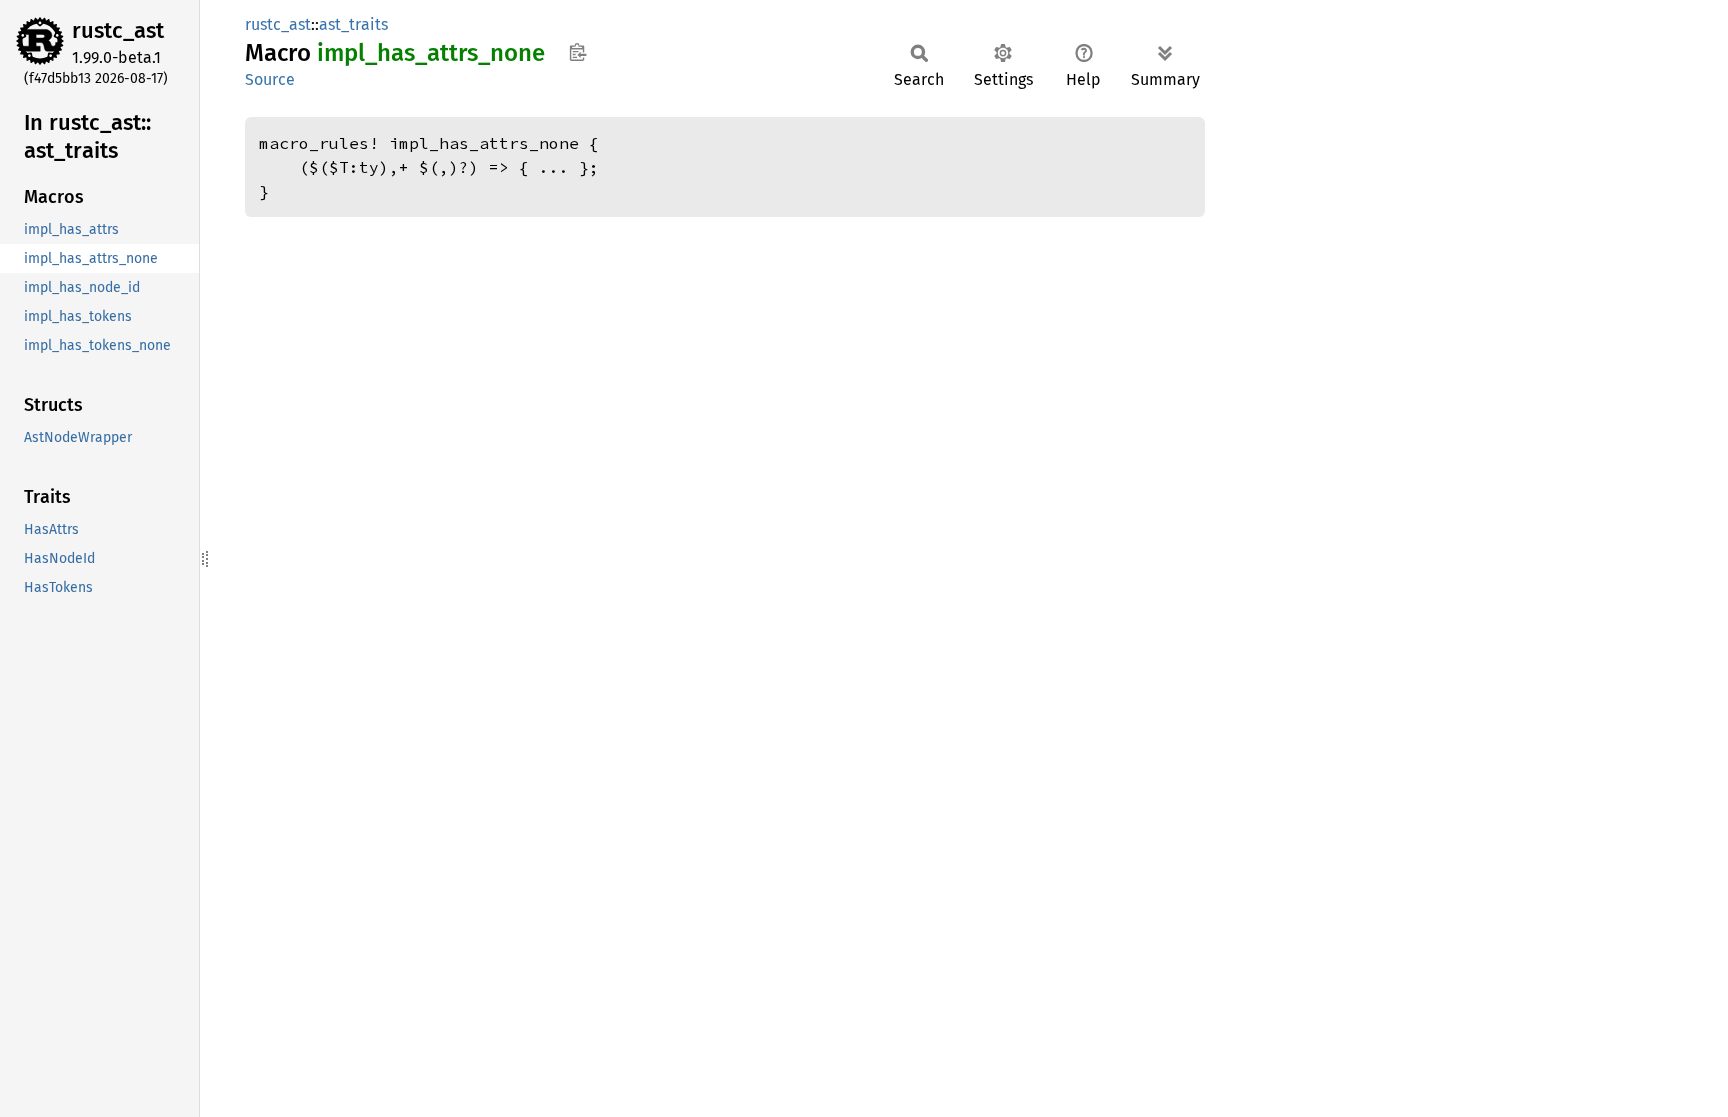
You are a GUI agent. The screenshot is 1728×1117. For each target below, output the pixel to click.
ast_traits (353, 24)
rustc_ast (118, 30)
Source (270, 79)
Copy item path (577, 52)
